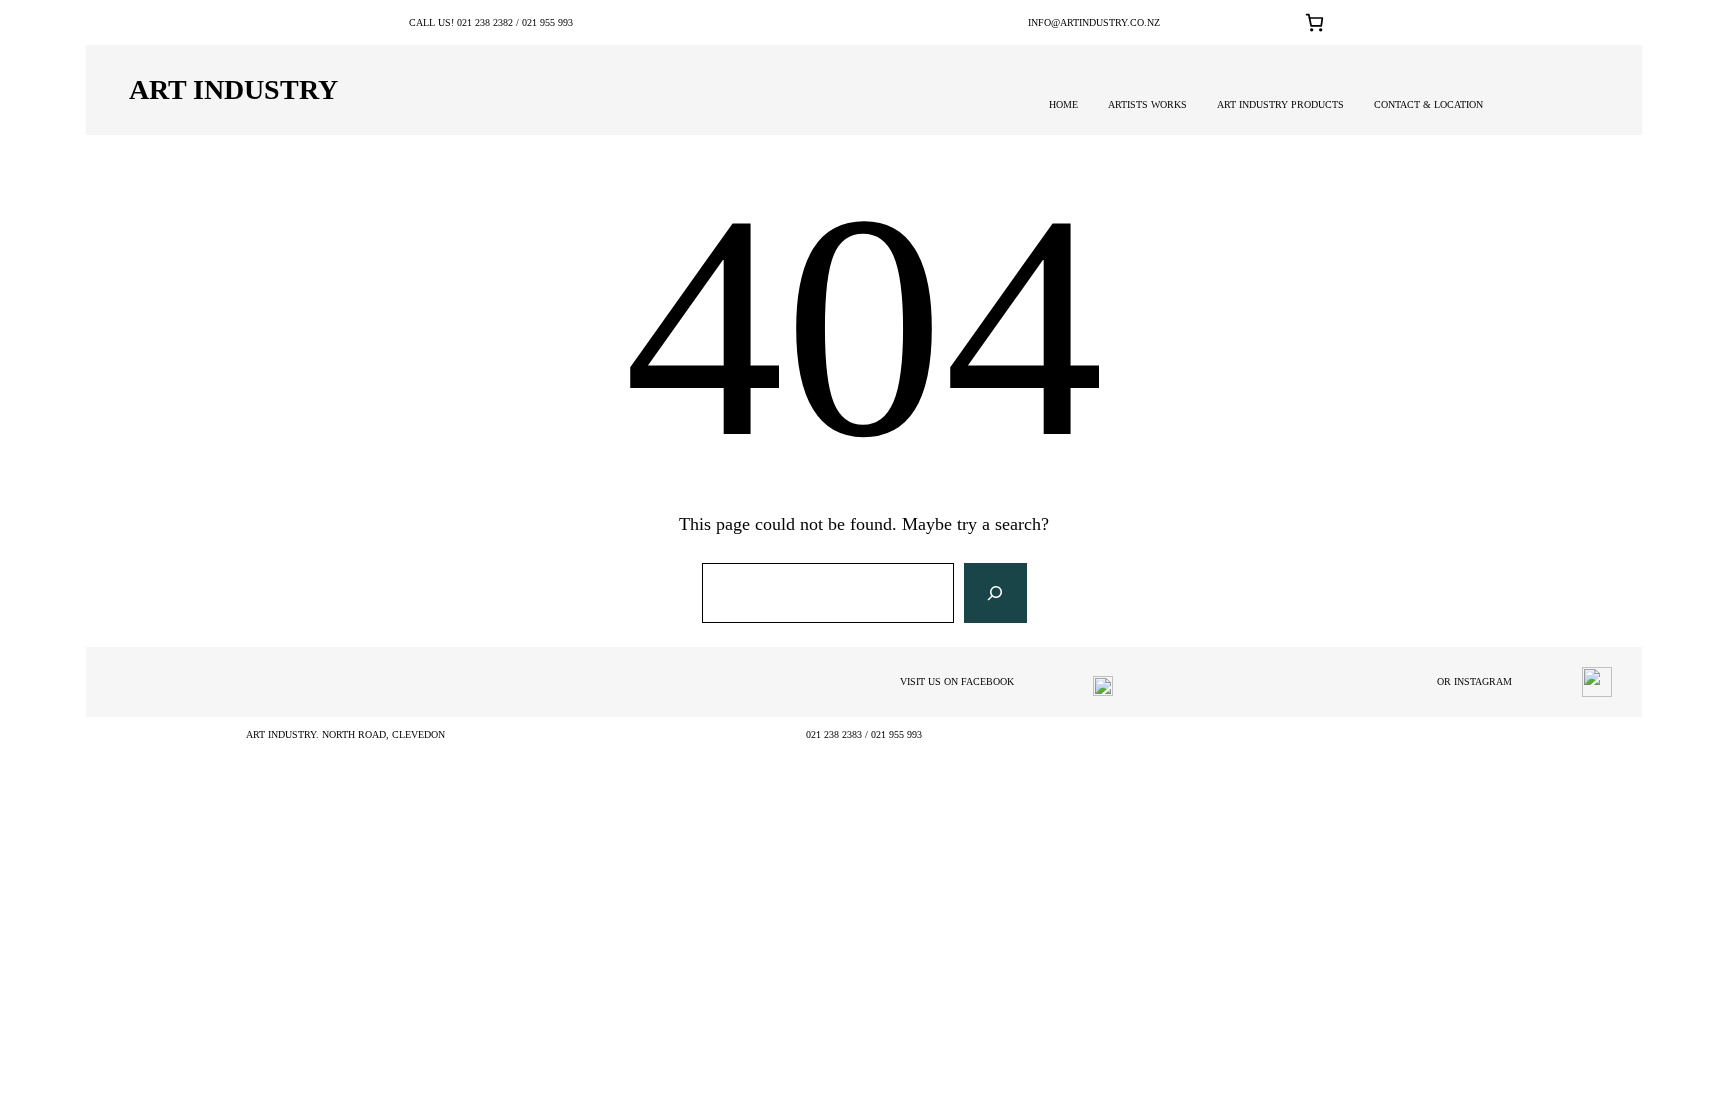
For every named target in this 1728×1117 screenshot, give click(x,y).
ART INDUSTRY (233, 89)
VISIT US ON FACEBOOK (957, 681)
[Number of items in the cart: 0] (1314, 22)
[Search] (995, 593)
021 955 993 (547, 22)
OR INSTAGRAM (1474, 681)
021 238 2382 (485, 22)
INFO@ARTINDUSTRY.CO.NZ (1094, 22)
